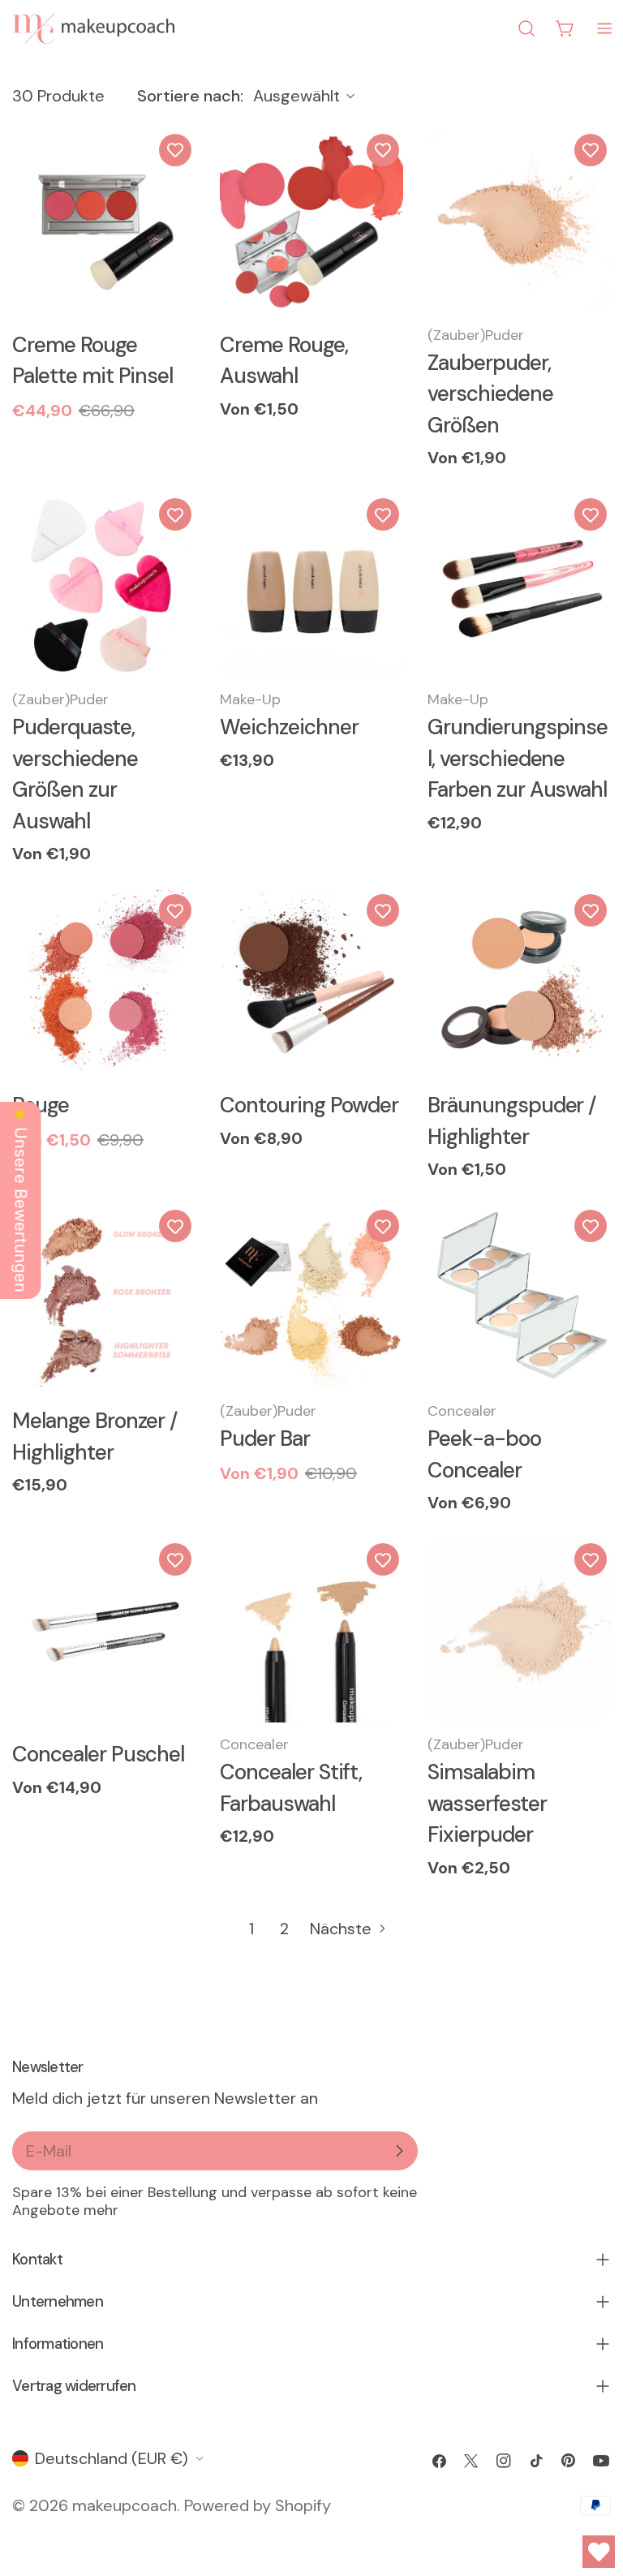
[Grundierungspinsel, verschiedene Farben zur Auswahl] (519, 586)
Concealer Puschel (98, 1754)
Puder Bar (265, 1439)
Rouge (41, 1105)
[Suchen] (526, 28)
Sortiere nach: (190, 96)
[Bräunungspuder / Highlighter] (519, 982)
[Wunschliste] (175, 150)
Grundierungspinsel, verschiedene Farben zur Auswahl (518, 758)
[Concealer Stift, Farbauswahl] (311, 1631)
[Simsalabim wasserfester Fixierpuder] (519, 1631)
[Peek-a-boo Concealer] (519, 1297)
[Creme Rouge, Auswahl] (311, 221)
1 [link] (251, 1929)
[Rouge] (104, 982)
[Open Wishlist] (599, 2552)
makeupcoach (125, 2505)
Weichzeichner (289, 727)
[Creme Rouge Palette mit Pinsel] (104, 221)
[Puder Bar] (311, 1297)
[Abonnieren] (399, 2151)
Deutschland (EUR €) (112, 2458)
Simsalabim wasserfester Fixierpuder (487, 1803)
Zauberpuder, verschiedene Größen (490, 394)
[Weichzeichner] (311, 586)
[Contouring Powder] (311, 982)
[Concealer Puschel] (104, 1631)
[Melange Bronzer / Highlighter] (104, 1297)
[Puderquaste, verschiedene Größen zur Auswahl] (104, 586)
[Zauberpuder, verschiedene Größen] (519, 221)
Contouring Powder (309, 1105)
